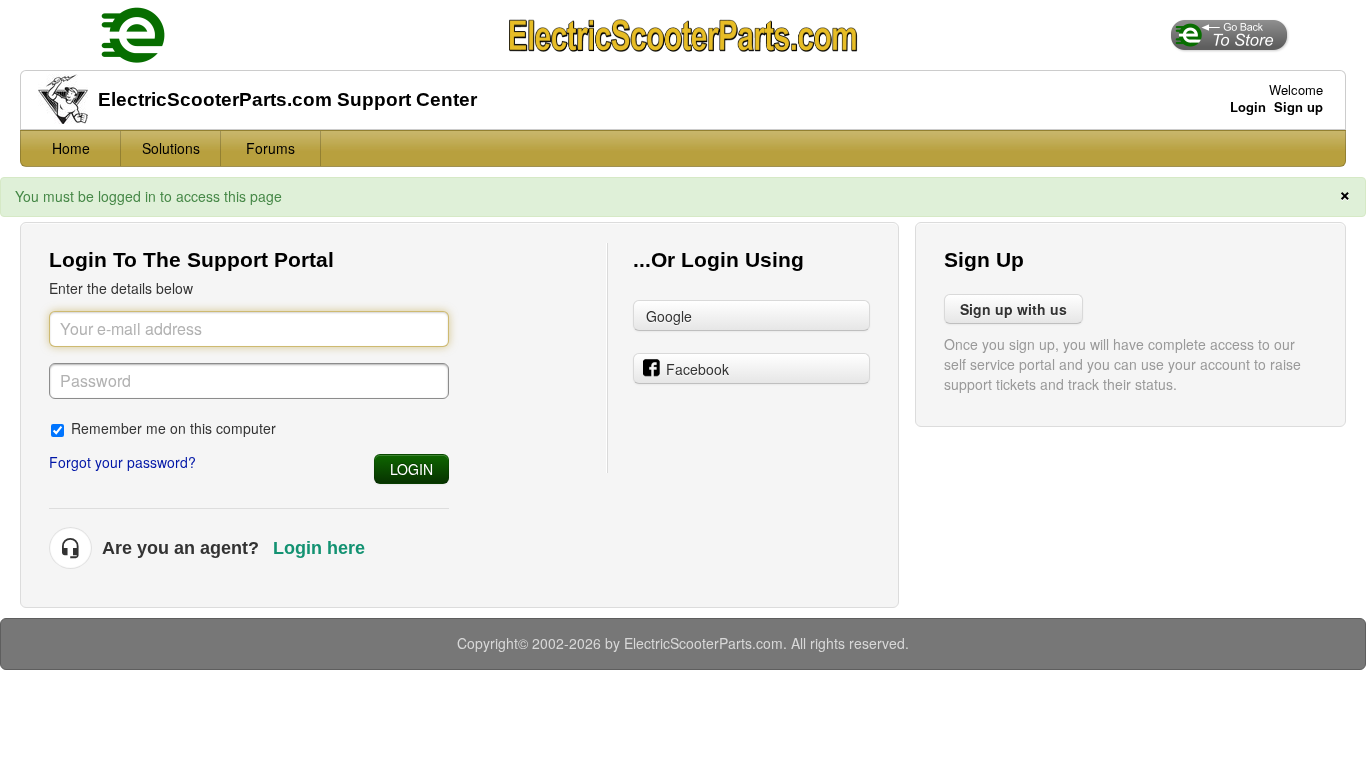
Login (411, 469)
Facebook (697, 369)
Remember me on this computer (173, 427)
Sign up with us (1013, 309)
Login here (319, 548)
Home (71, 148)
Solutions (171, 148)
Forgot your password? (122, 462)
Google (669, 316)
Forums (270, 148)
